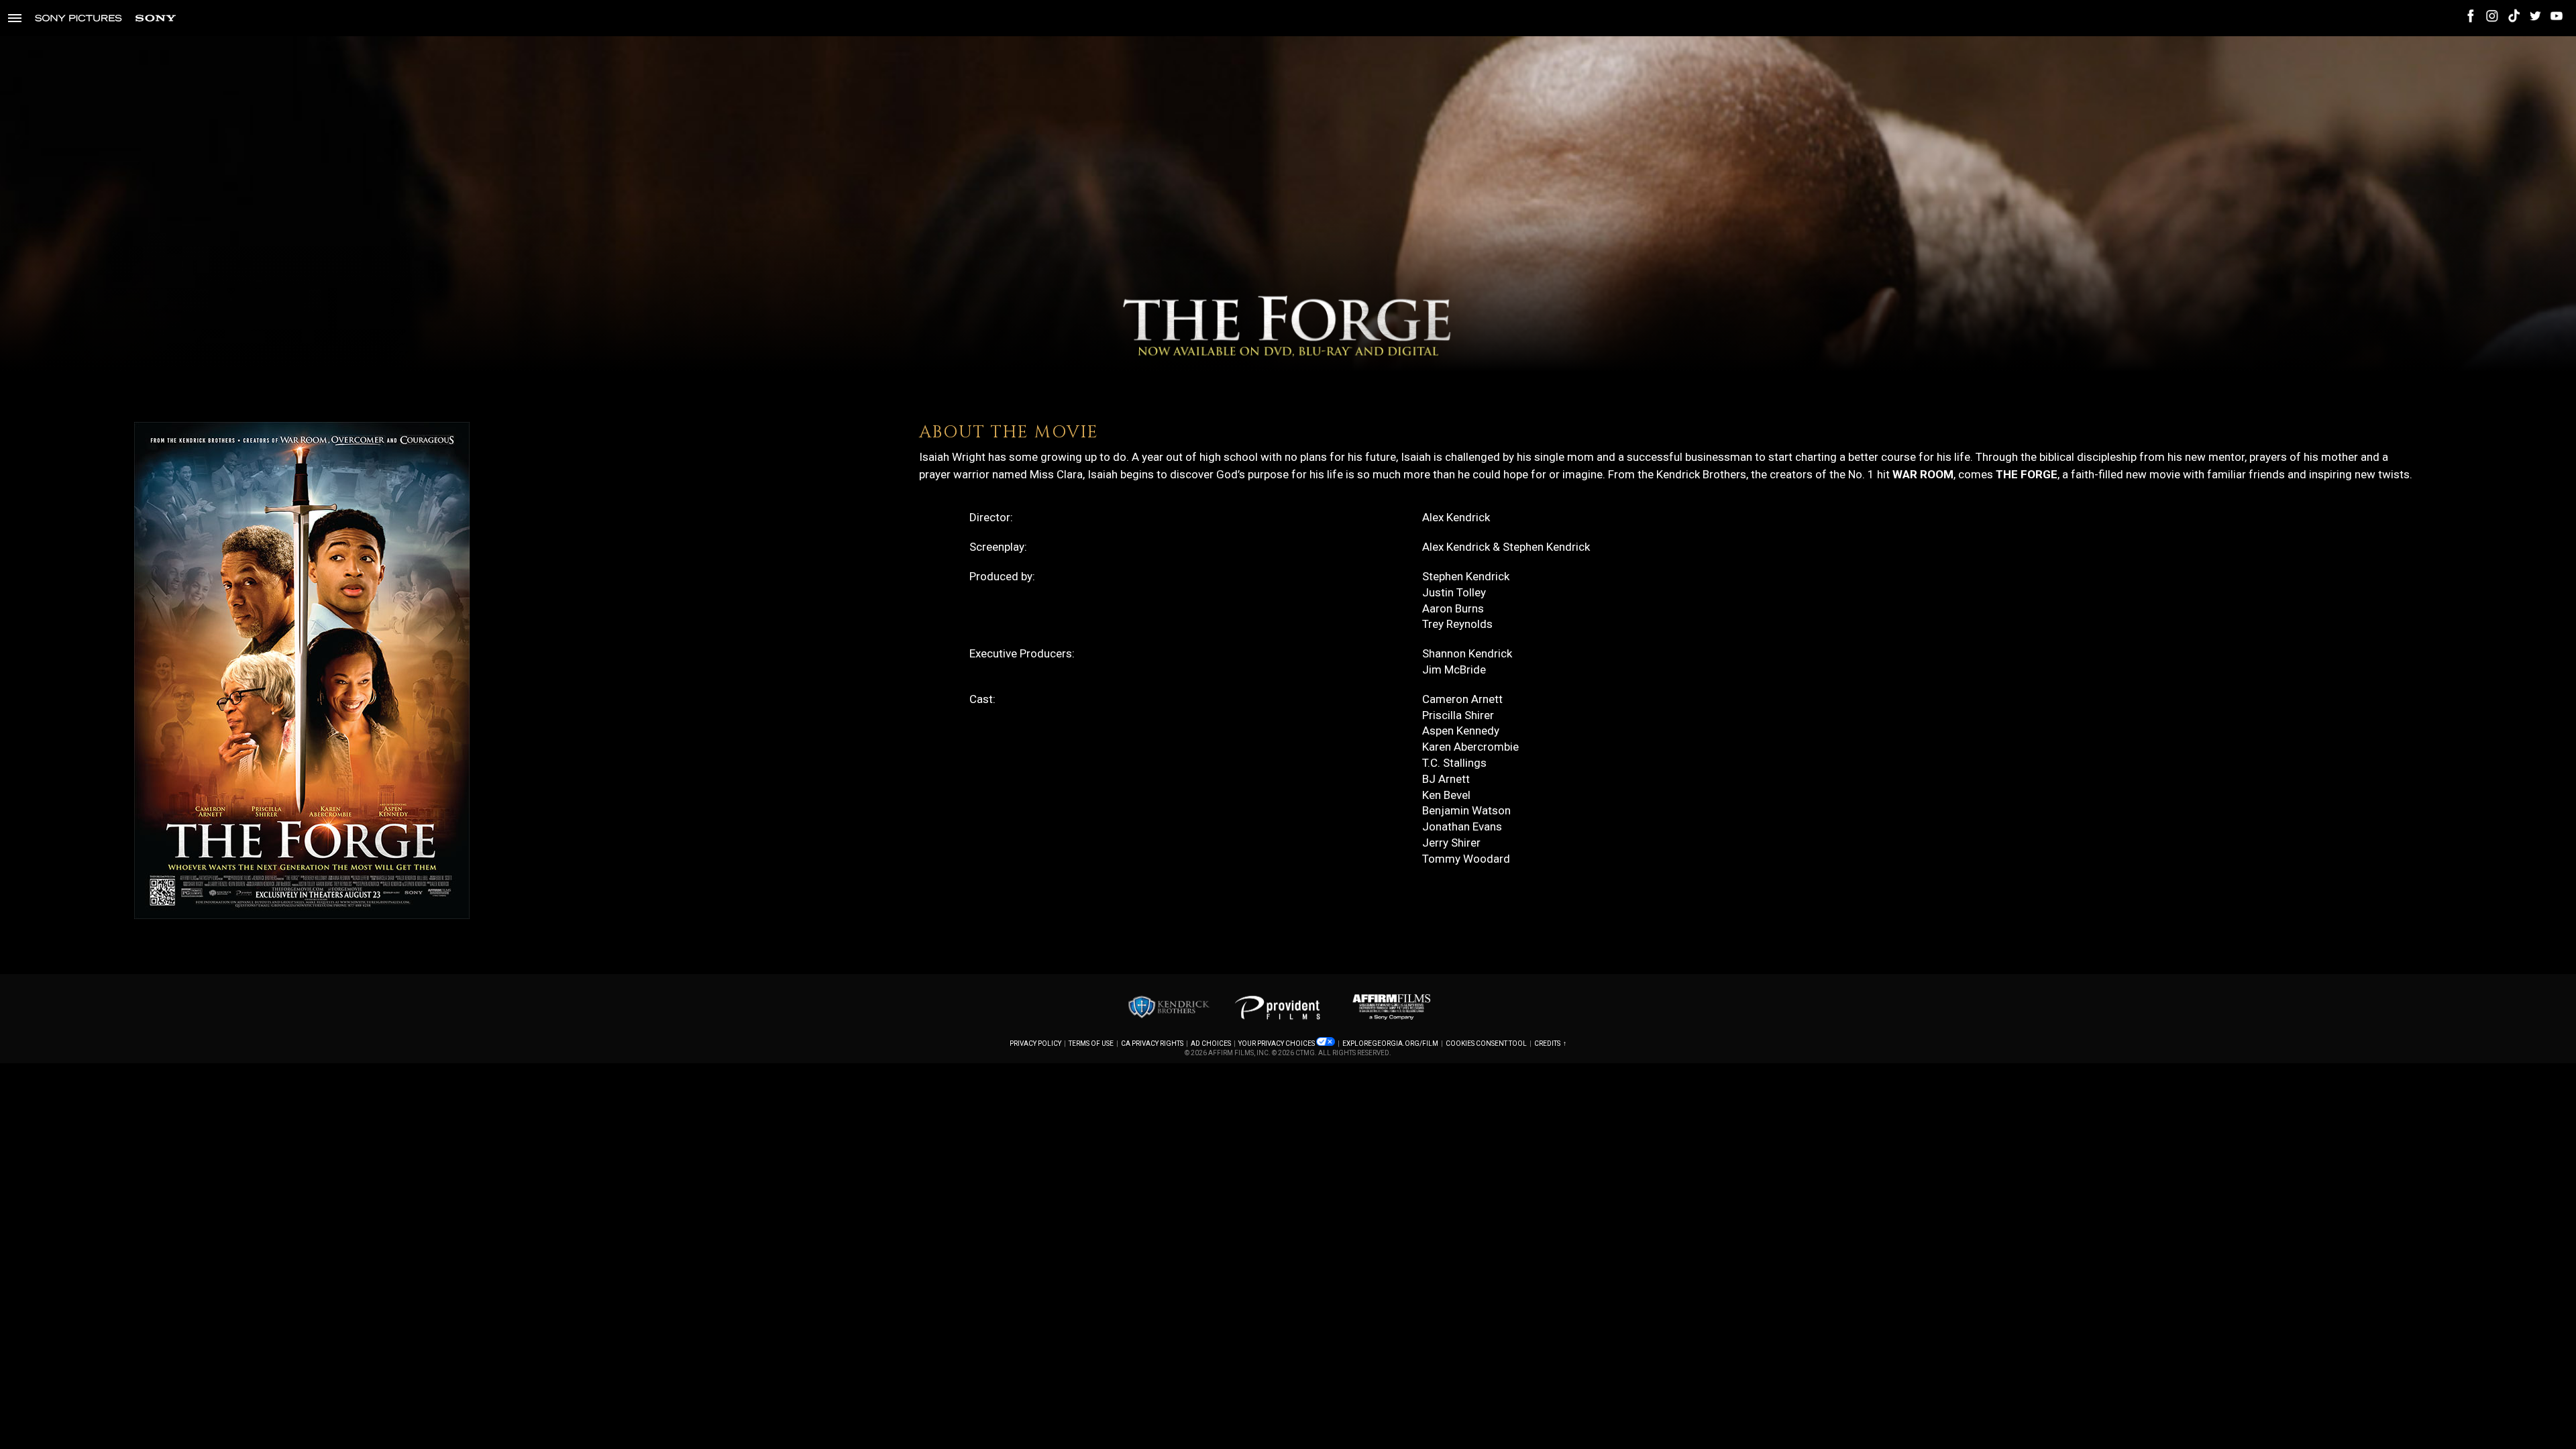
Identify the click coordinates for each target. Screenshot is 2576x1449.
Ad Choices (1211, 1043)
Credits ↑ (1550, 1043)
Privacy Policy (1035, 1043)
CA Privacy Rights (1152, 1043)
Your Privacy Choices (1277, 1043)
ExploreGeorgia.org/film (1390, 1043)
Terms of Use (1091, 1043)
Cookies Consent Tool (1486, 1043)
